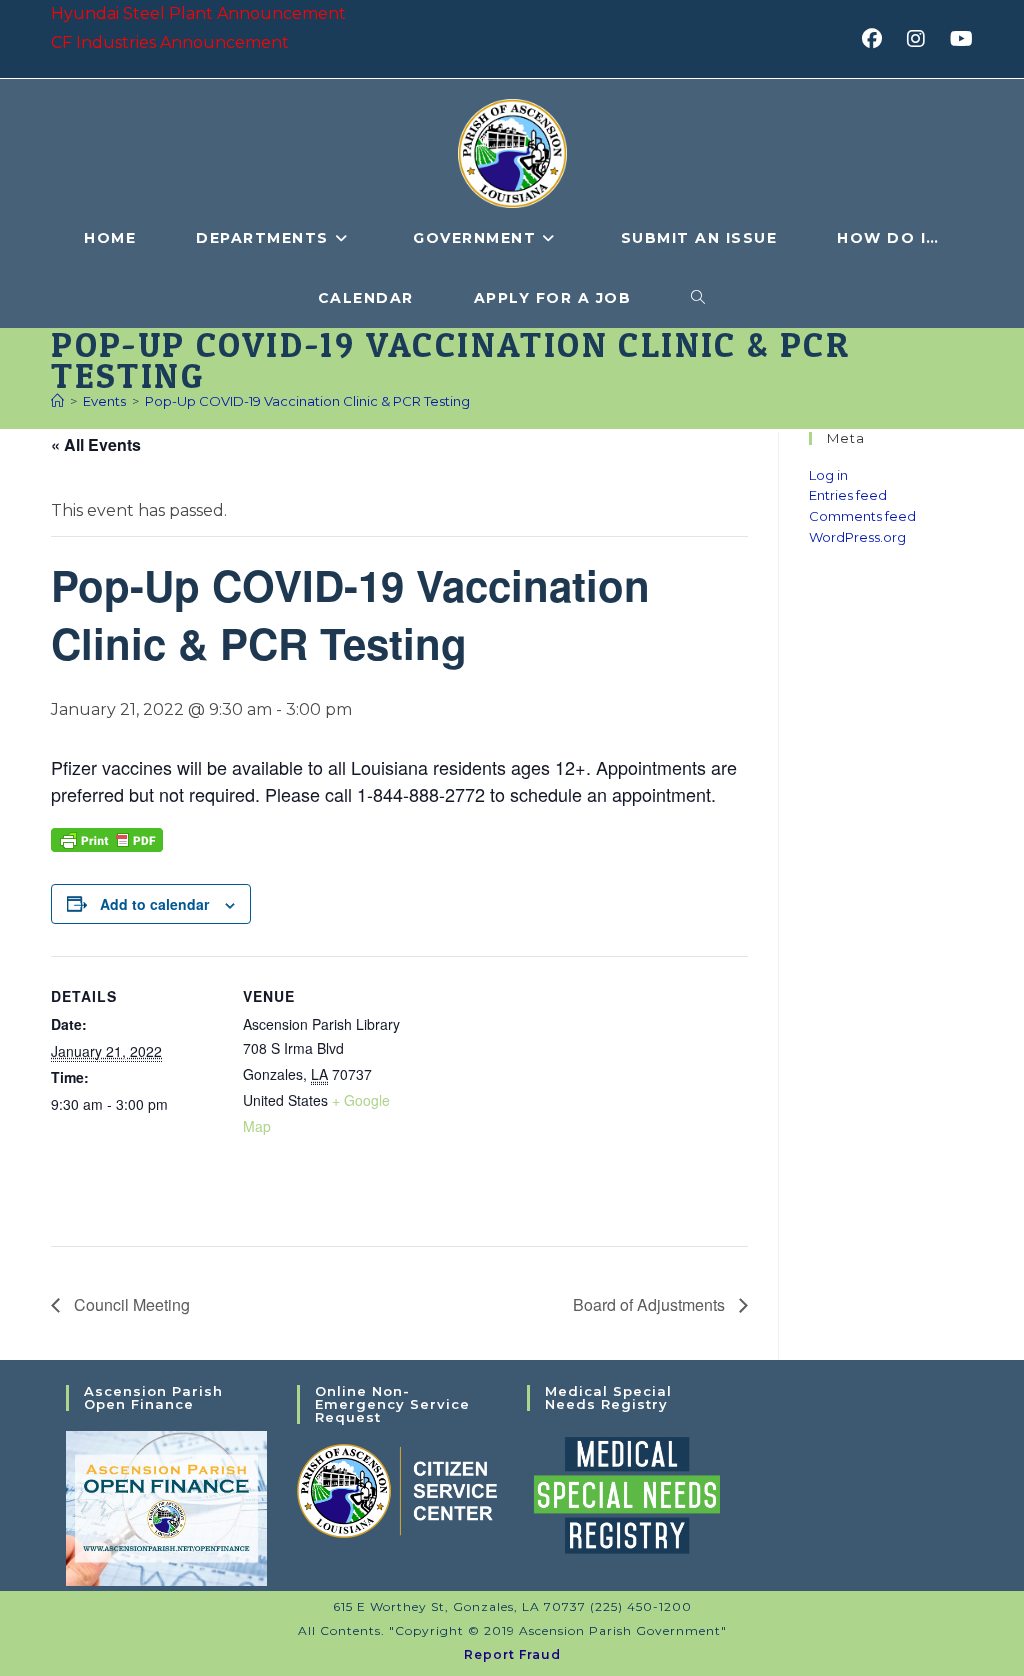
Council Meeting (130, 1304)
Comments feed (862, 516)
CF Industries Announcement (170, 42)
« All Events (96, 444)
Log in (828, 475)
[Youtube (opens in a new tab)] (958, 39)
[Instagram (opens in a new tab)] (922, 39)
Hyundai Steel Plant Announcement (198, 13)
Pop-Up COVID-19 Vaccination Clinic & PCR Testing (307, 401)
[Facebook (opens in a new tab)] (878, 39)
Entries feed (848, 495)
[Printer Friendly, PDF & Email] (107, 837)
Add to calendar (154, 904)
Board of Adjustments (651, 1304)
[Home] (57, 401)
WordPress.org (857, 537)
